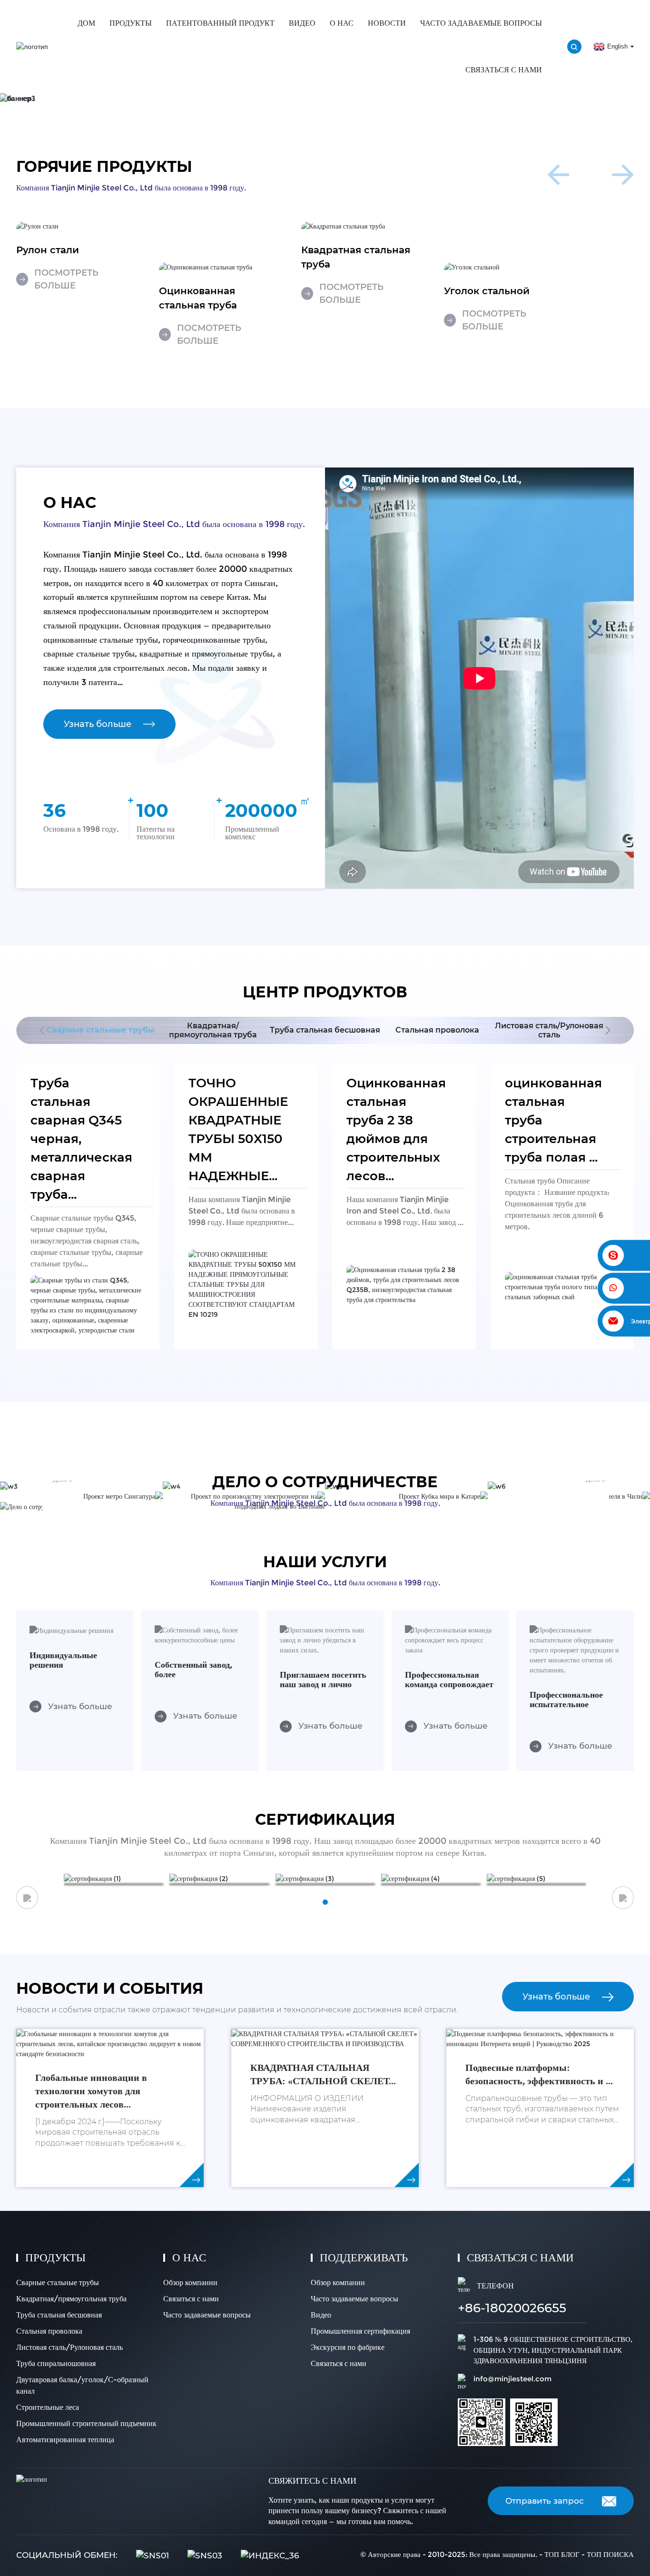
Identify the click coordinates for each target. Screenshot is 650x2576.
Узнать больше (98, 724)
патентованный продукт (220, 23)
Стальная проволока (49, 2331)
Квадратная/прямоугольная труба (71, 2299)
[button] (315, 94)
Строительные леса (48, 2407)
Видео (302, 23)
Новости (387, 23)
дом (86, 23)
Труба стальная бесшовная (59, 2315)
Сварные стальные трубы (58, 2283)
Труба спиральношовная (56, 2363)
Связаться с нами (504, 70)
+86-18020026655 (512, 2308)
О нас (342, 23)
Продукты (131, 23)
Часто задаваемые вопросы (481, 23)
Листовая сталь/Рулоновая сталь (69, 2347)
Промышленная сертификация (360, 2331)
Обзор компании (190, 2283)
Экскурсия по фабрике (348, 2347)
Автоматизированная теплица (65, 2440)
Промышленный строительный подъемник (86, 2423)
